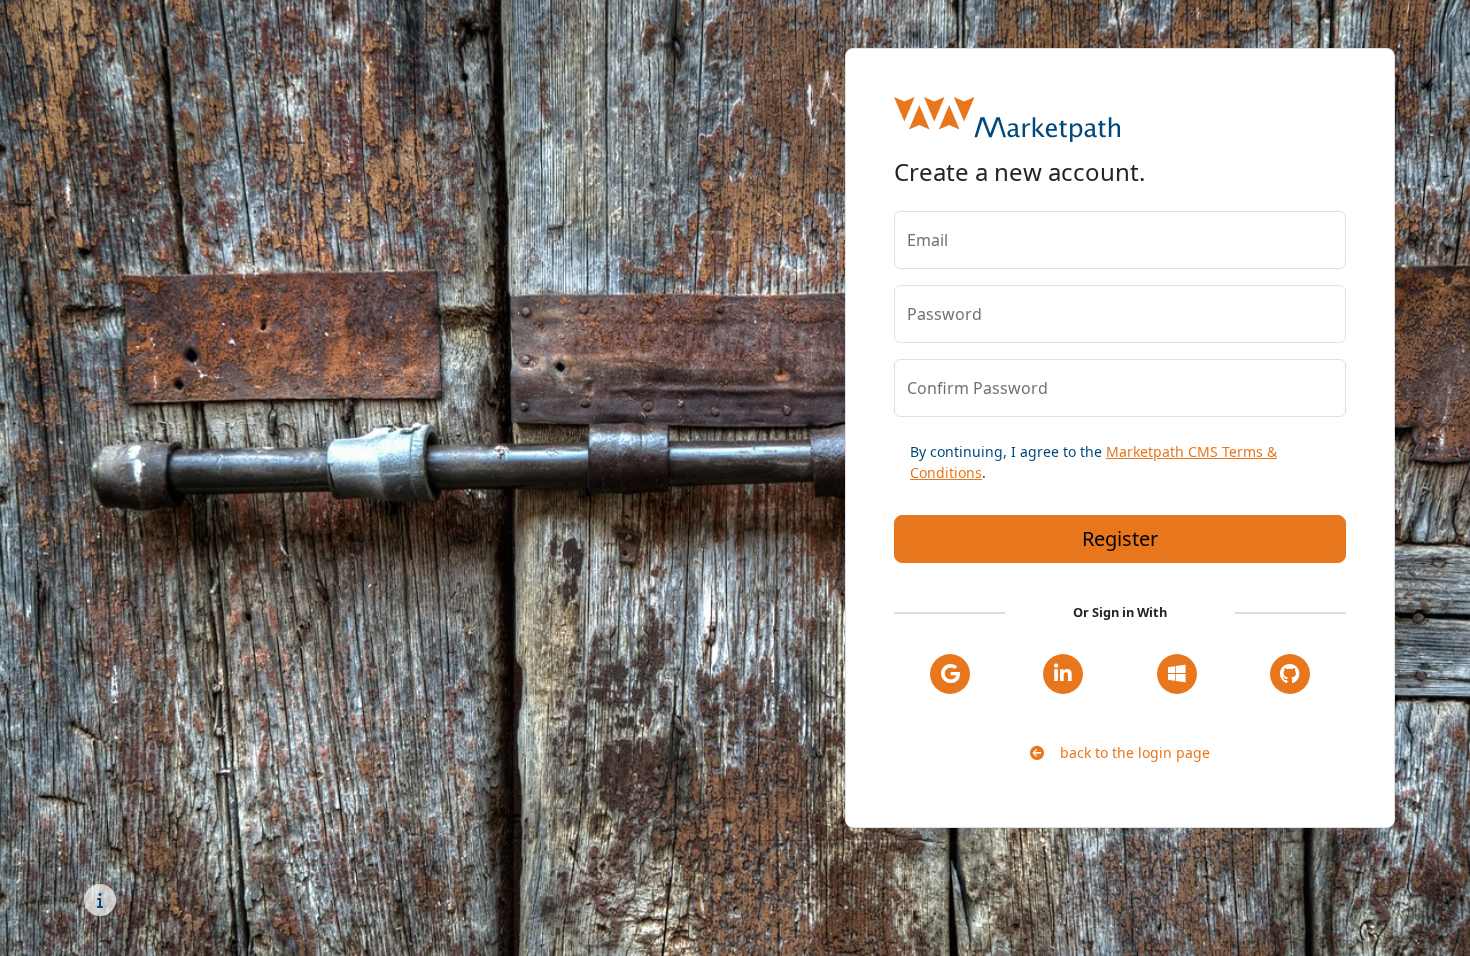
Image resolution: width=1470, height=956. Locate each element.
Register (1120, 538)
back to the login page (1127, 752)
